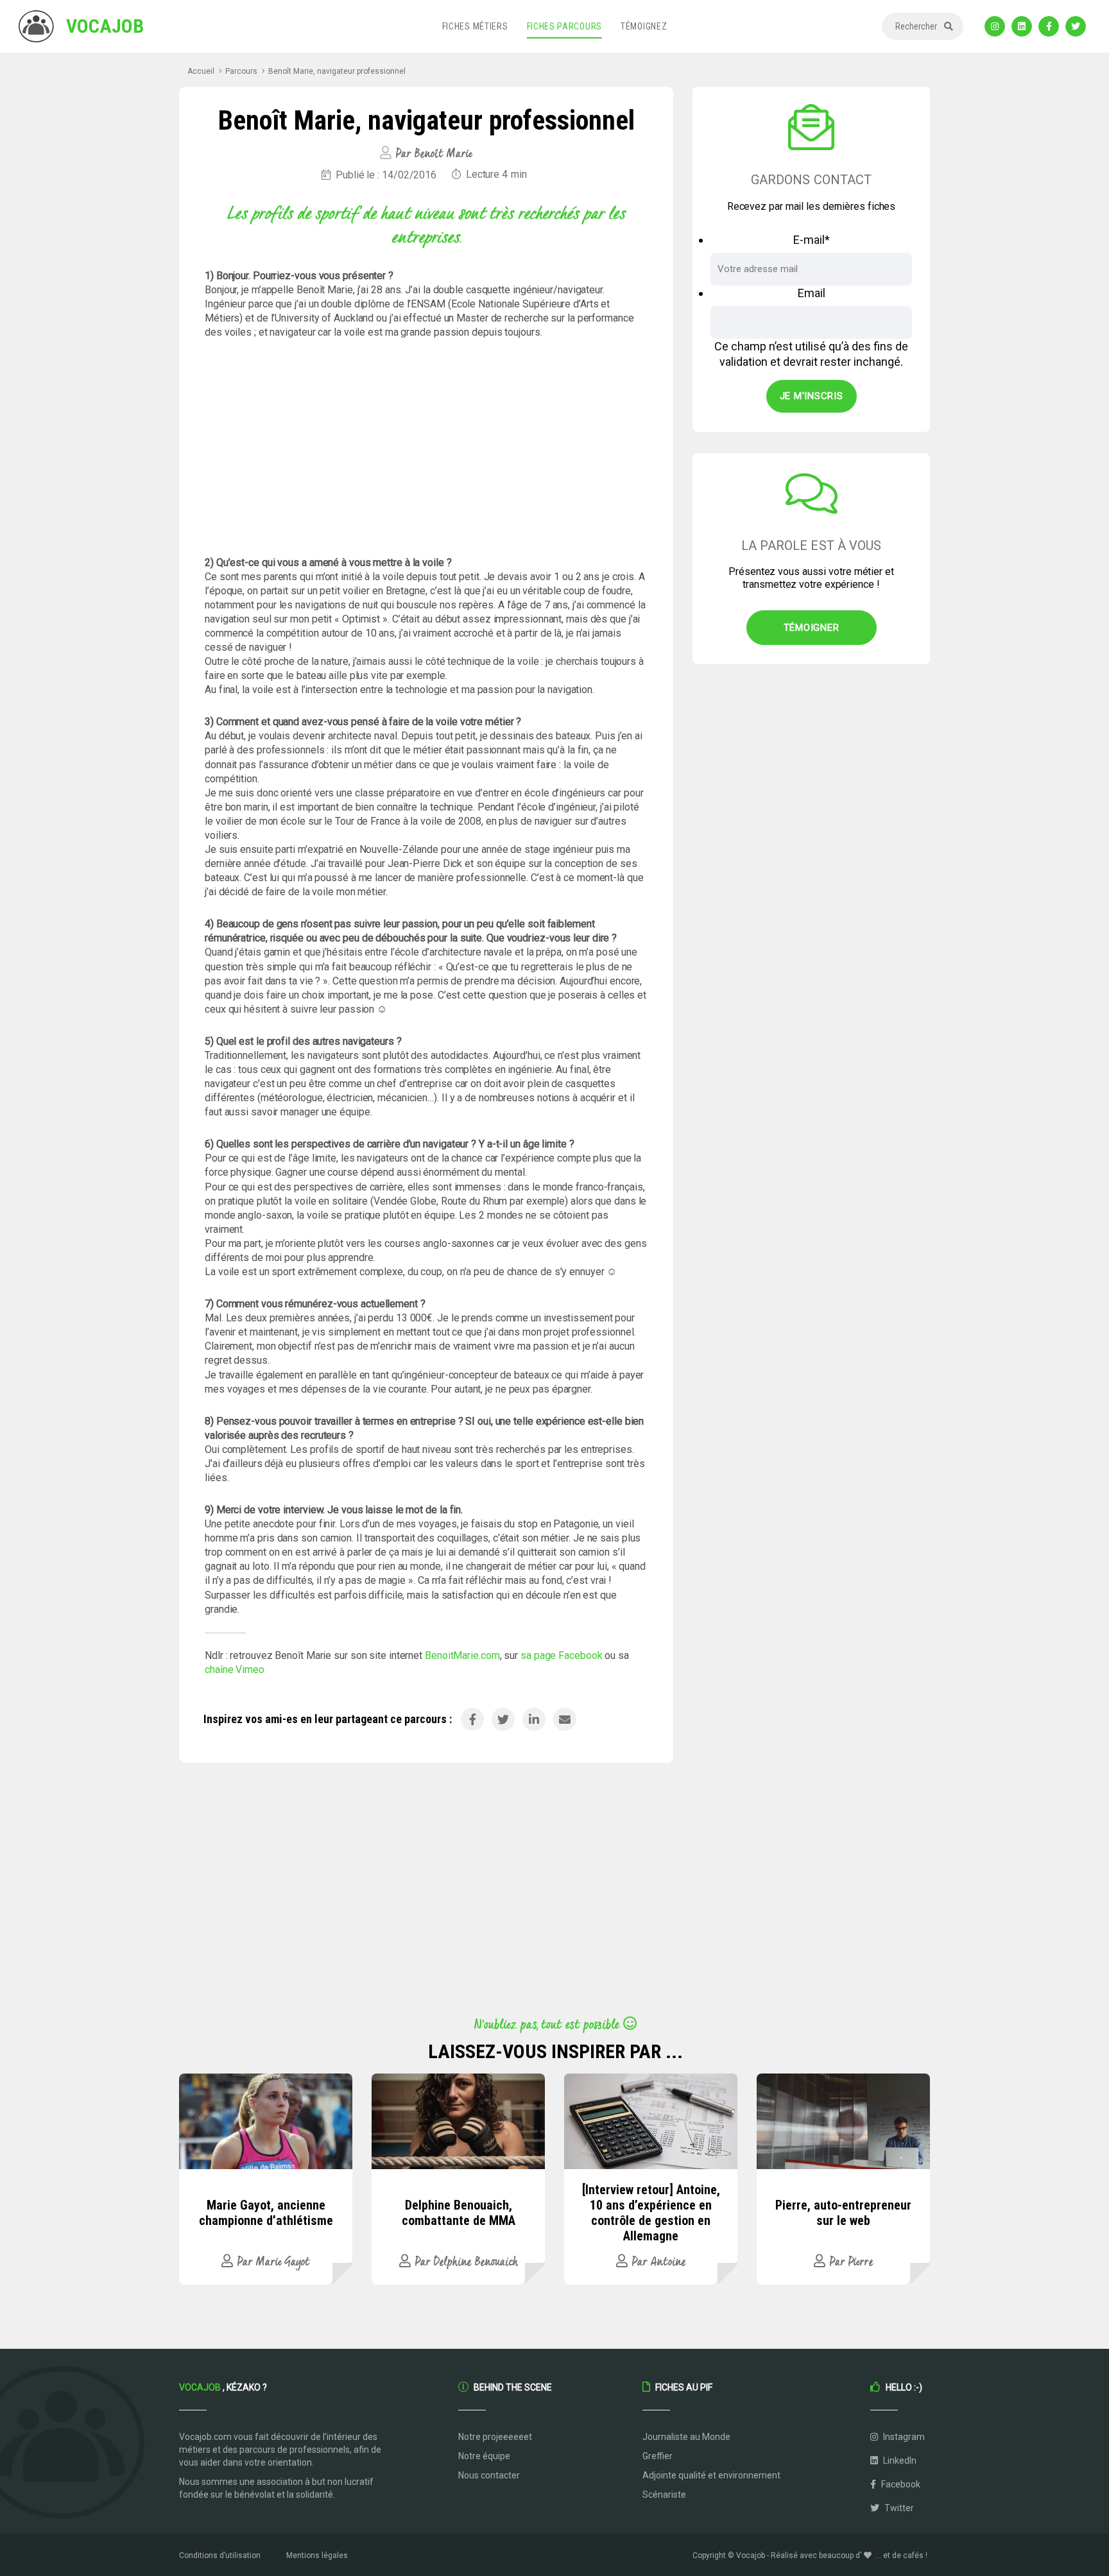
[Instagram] (995, 26)
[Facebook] (1049, 26)
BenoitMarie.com (462, 1655)
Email (812, 293)
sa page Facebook (563, 1655)
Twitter (898, 2508)
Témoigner (812, 628)
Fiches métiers (475, 26)
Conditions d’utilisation (220, 2555)
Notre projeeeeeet (495, 2437)
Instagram (903, 2437)
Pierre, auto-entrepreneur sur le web (843, 2213)
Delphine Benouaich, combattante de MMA (459, 2213)
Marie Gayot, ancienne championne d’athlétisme (266, 2213)
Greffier (658, 2456)
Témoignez (644, 26)
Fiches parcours (565, 26)
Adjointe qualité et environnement (711, 2475)
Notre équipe (484, 2456)
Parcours (241, 71)
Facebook (900, 2484)
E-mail (812, 240)
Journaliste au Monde (686, 2437)
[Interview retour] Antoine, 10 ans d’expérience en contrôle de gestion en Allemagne (651, 2213)
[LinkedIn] (1022, 26)
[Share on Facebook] (472, 1719)
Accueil (201, 71)
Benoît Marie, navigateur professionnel (337, 71)
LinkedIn (899, 2460)
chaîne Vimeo (235, 1670)
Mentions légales (317, 2555)
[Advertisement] (426, 448)
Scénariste (664, 2494)
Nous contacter (489, 2475)
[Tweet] (503, 1719)
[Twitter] (1076, 26)
